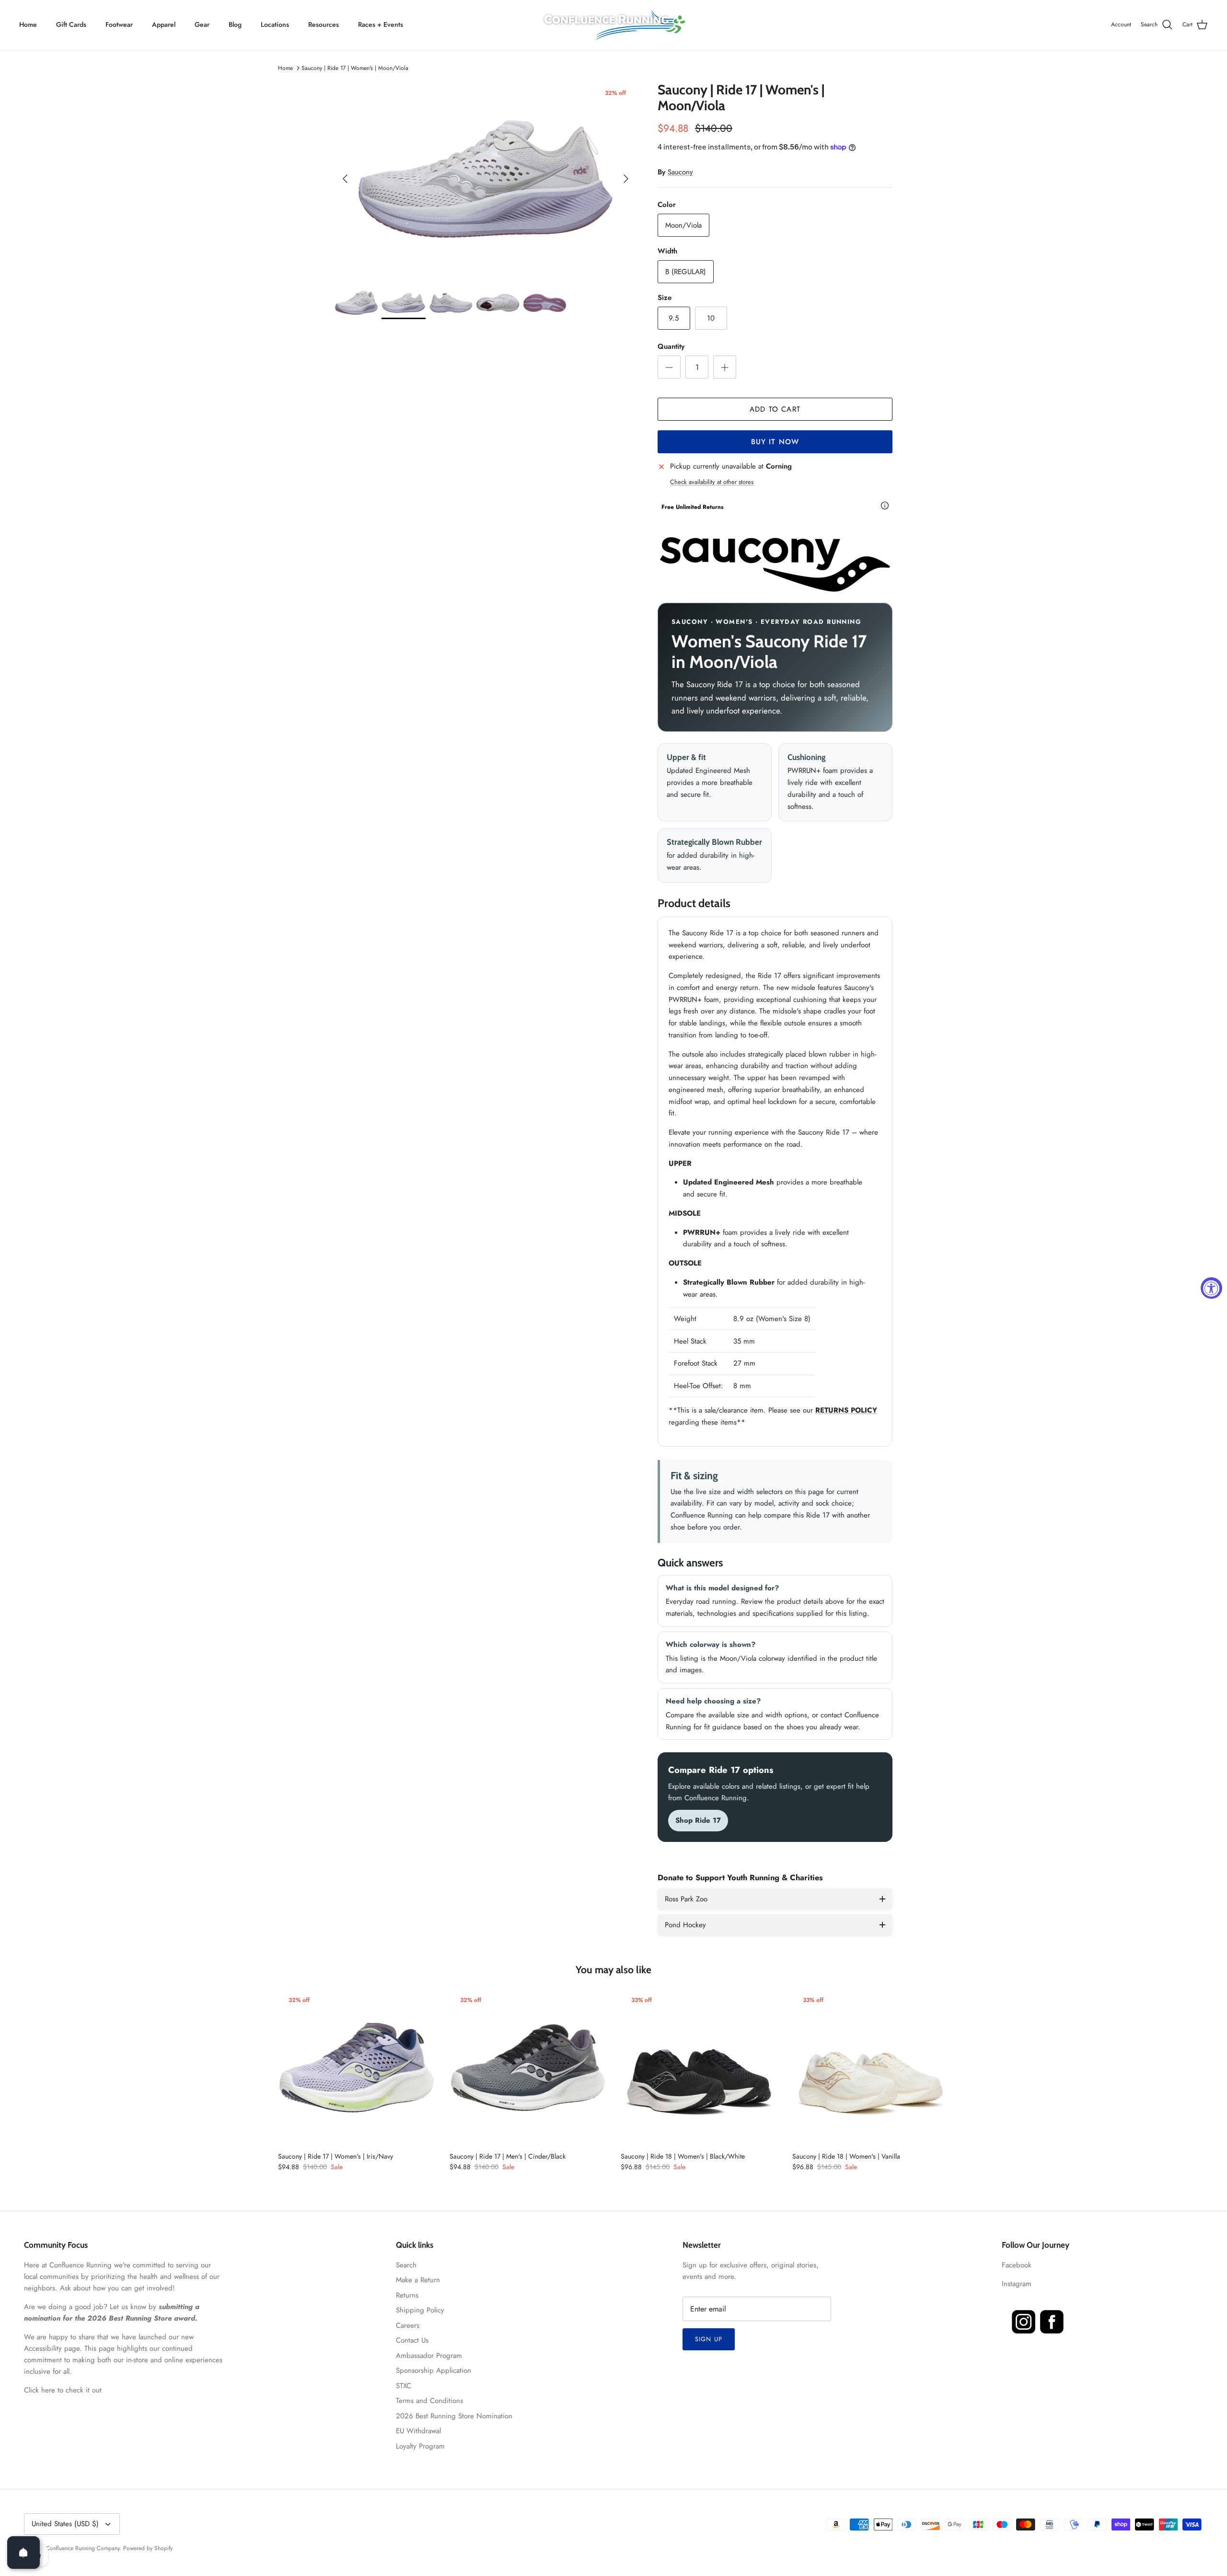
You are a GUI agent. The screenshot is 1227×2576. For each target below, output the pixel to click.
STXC (404, 2386)
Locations (275, 24)
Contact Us (412, 2340)
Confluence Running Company (83, 2548)
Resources (324, 24)
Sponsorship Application (434, 2370)
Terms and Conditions (429, 2401)
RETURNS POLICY (846, 1410)
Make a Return (418, 2280)
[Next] (626, 179)
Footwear (119, 24)
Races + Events (381, 24)
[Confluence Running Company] (613, 25)
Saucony (680, 172)
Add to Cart (775, 409)
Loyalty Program (420, 2446)
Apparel (164, 24)
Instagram (1017, 2284)
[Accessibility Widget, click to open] (1211, 1288)
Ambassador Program (429, 2356)
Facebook (1017, 2265)
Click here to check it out (63, 2390)
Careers (408, 2325)
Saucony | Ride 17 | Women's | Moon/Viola (355, 68)
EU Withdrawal (418, 2431)
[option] (486, 179)
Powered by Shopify (148, 2548)
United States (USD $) (65, 2524)
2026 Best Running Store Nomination (454, 2416)
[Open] (23, 2553)
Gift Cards (71, 24)
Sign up (708, 2339)
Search (406, 2265)
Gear (202, 24)
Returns (407, 2295)
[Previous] (345, 179)
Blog (235, 24)
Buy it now (775, 442)
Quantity (671, 347)
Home (28, 24)
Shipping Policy (420, 2310)
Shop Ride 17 (698, 1820)
